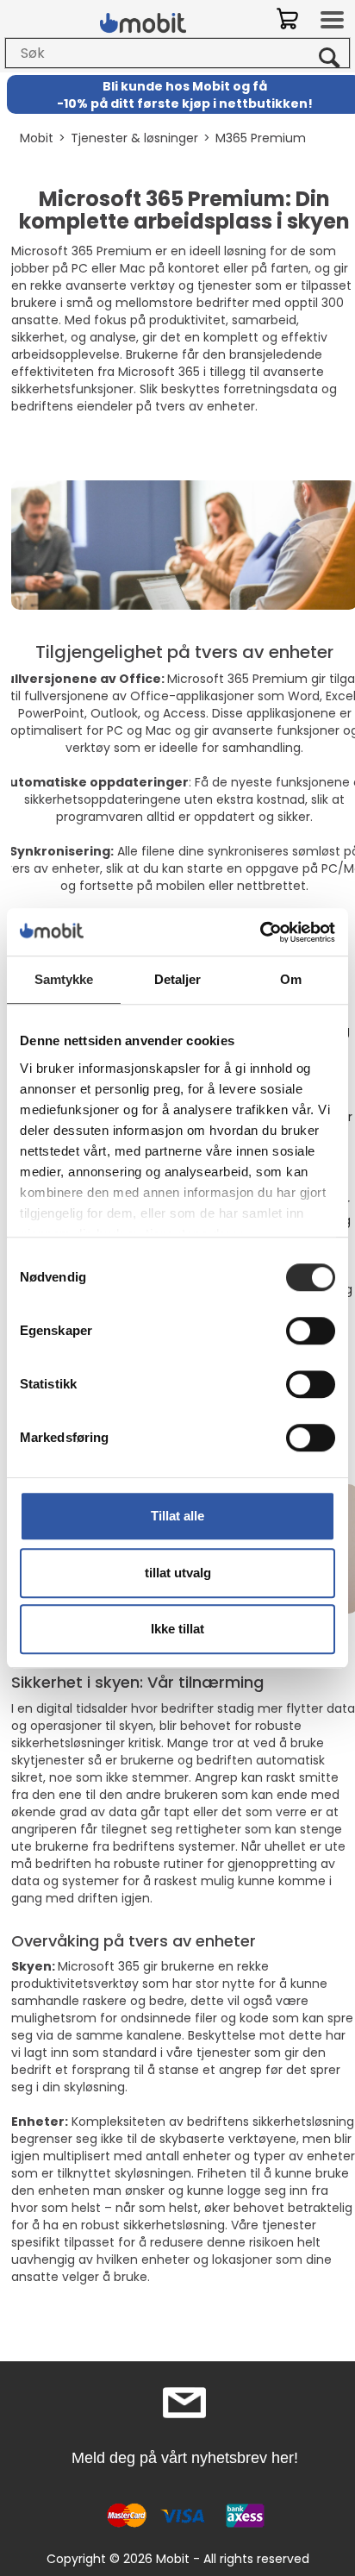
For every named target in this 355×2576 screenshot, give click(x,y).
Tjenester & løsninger (134, 138)
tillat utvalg (178, 1573)
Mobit (37, 138)
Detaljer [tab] (178, 979)
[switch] (311, 1331)
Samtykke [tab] (64, 979)
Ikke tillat (177, 1629)
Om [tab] (291, 979)
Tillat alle (177, 1516)
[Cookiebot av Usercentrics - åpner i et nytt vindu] (260, 932)
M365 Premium (261, 138)
